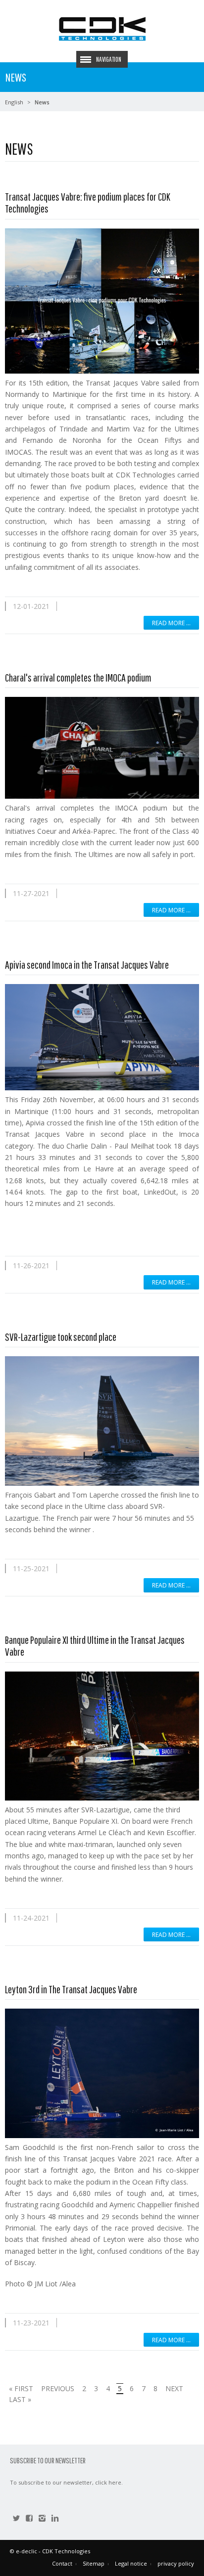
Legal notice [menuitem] (131, 2563)
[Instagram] (42, 2519)
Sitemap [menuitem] (94, 2563)
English (14, 102)
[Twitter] (16, 2519)
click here (108, 2482)
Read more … (171, 623)
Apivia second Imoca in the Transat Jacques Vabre (87, 965)
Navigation (109, 59)
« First (21, 2388)
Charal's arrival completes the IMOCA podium (78, 677)
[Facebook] (29, 2519)
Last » (20, 2399)
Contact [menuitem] (62, 2563)
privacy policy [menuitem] (176, 2563)
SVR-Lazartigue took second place (61, 1337)
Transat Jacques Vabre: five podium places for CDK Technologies (88, 202)
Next (174, 2388)
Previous (58, 2388)
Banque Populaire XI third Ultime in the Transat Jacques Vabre (95, 1646)
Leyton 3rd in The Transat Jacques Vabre (71, 1989)
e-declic (26, 2551)
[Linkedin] (55, 2519)
